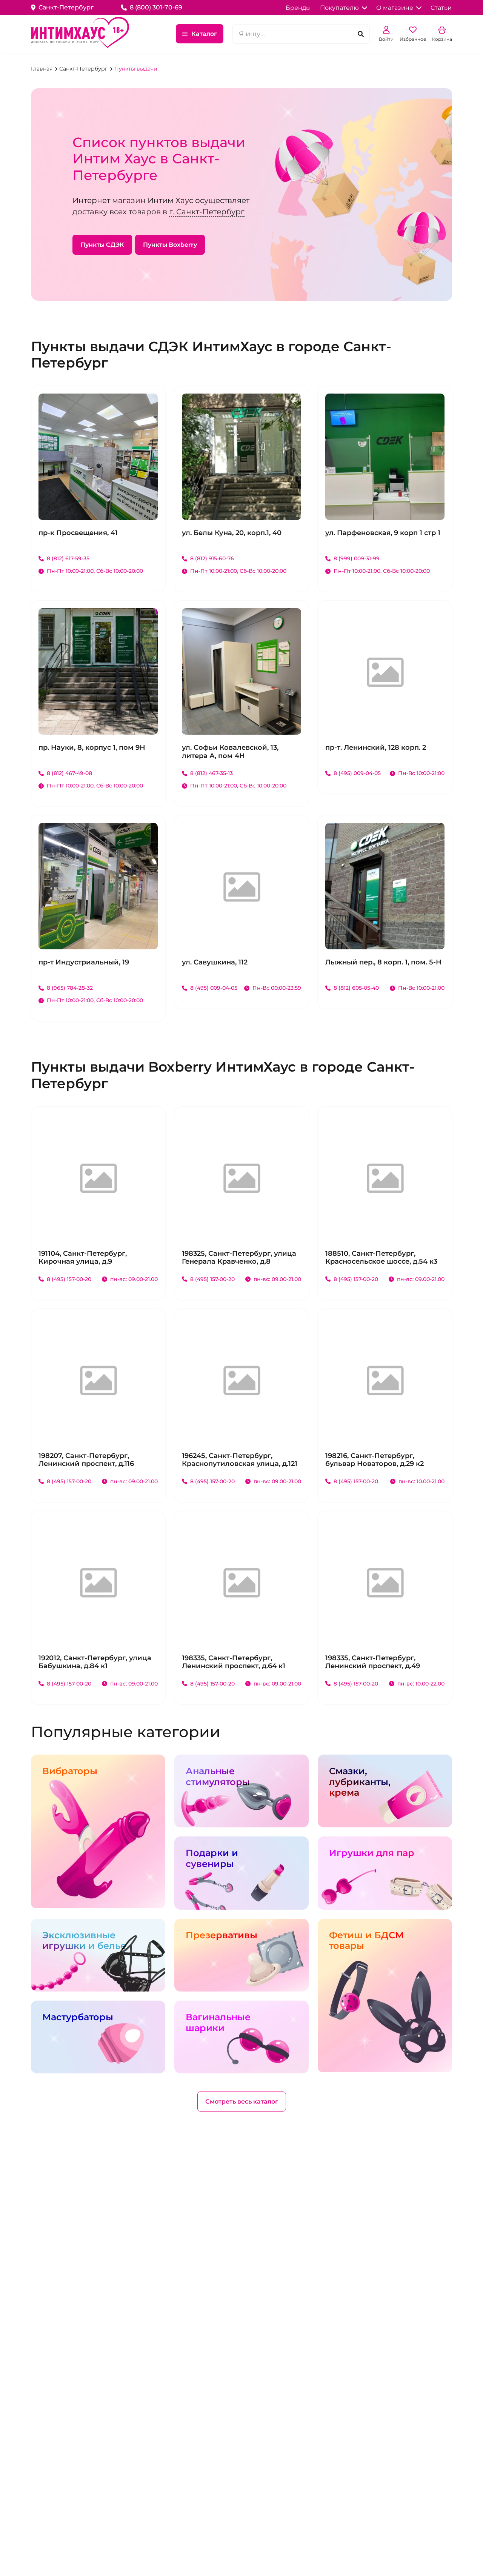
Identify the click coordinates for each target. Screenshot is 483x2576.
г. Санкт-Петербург (207, 212)
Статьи (441, 8)
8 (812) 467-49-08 (69, 773)
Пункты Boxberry (170, 245)
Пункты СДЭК (102, 245)
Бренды (298, 8)
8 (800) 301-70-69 (156, 7)
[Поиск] (361, 34)
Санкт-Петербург (84, 69)
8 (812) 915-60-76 (212, 558)
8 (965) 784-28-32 (70, 988)
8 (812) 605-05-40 (356, 988)
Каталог (204, 34)
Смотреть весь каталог (242, 2102)
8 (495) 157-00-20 (69, 1279)
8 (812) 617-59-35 (68, 558)
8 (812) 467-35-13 (212, 773)
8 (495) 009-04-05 (357, 773)
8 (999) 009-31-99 (357, 558)
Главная (42, 69)
